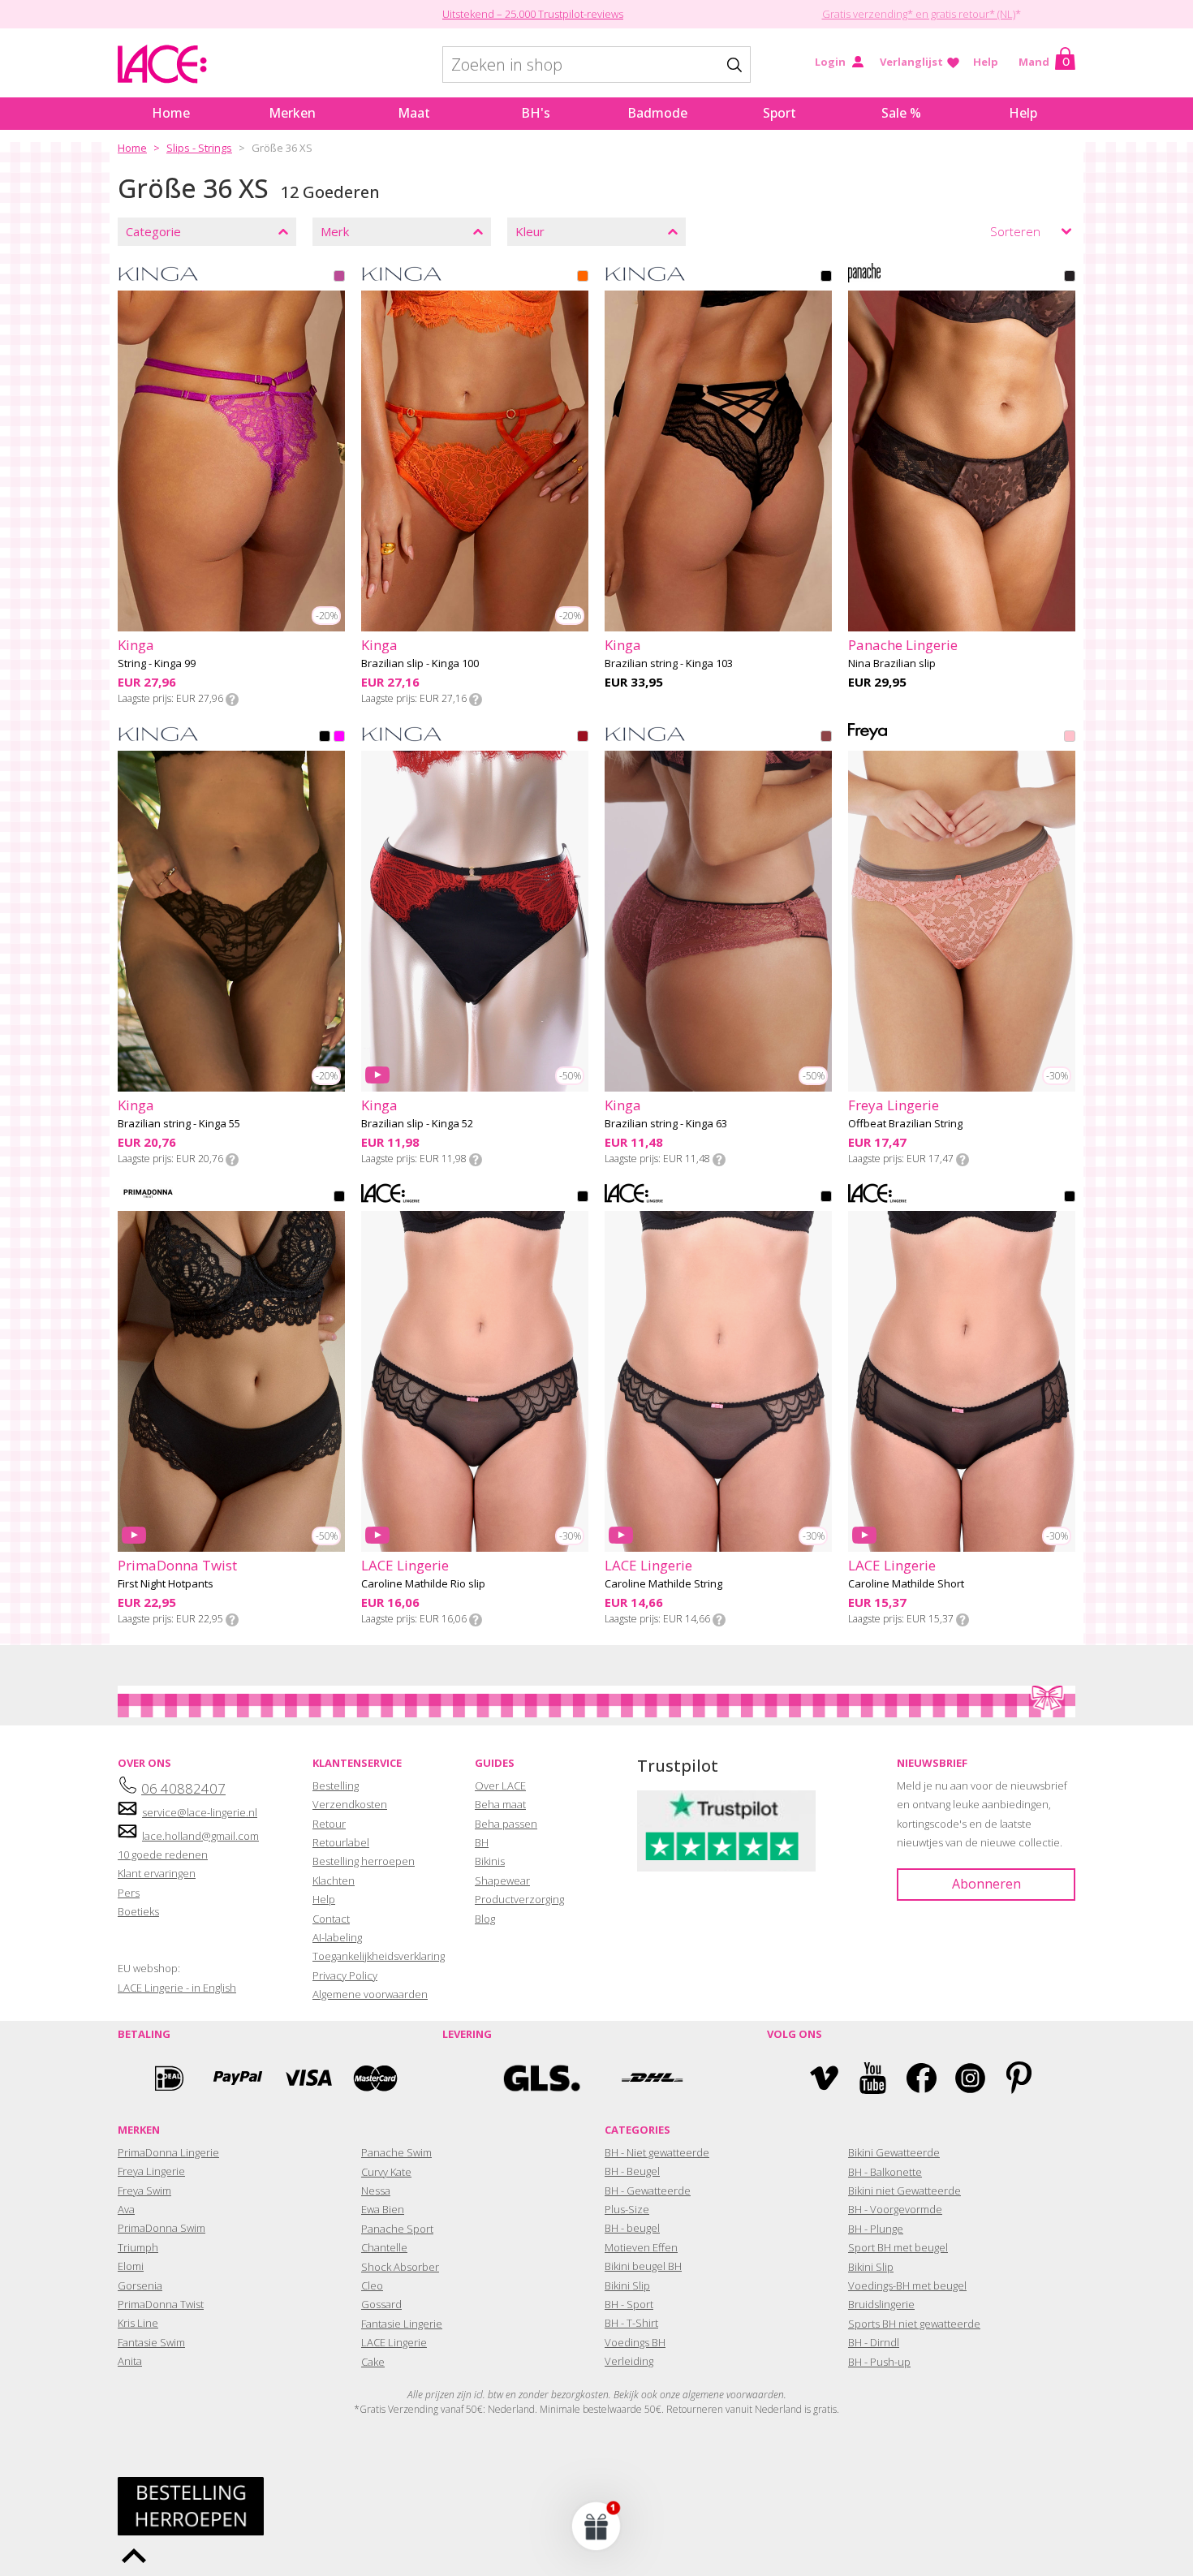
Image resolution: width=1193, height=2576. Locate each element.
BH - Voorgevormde (895, 2209)
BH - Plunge (876, 2229)
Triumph (138, 2247)
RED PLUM (826, 738)
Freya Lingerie (151, 2171)
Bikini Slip (627, 2285)
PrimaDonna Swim (162, 2228)
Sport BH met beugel (898, 2247)
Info (232, 700)
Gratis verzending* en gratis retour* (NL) (919, 14)
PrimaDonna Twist (161, 2304)
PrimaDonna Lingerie (168, 2152)
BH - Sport (629, 2304)
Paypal (238, 2078)
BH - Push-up (879, 2362)
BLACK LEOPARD (1070, 278)
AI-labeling (337, 1937)
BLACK (826, 278)
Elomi (131, 2266)
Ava (126, 2209)
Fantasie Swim (151, 2342)
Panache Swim (396, 2152)
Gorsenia (140, 2285)
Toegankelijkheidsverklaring (379, 1956)
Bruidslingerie (881, 2304)
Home (171, 113)
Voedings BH (635, 2342)
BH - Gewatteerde (648, 2190)
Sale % (901, 113)
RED (583, 738)
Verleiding (629, 2361)
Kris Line (138, 2323)
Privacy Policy (345, 1975)
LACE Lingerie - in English (177, 1988)
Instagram (970, 2078)
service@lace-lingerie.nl (200, 1812)
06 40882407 (183, 1788)
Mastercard (376, 2078)
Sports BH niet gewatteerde (914, 2324)
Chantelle (384, 2247)
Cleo (372, 2285)
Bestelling (336, 1786)
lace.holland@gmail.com (200, 1836)
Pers (129, 1893)
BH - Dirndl (874, 2342)
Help (986, 62)
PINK (339, 738)
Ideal (169, 2078)
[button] (596, 2526)
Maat (414, 113)
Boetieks (138, 1911)
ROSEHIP (1070, 738)
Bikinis (490, 1861)
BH (482, 1842)
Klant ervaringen (157, 1873)
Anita (130, 2361)
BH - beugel (632, 2228)
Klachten (334, 1880)
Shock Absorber (400, 2267)
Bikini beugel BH (643, 2266)
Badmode (657, 113)
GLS (542, 2078)
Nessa (376, 2190)
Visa (307, 2078)
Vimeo (824, 2078)
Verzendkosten (350, 1804)
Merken (292, 113)
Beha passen (506, 1824)
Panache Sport (397, 2229)
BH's (536, 113)
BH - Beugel (632, 2171)
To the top (134, 2556)
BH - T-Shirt (631, 2323)
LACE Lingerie (394, 2342)
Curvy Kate (386, 2172)
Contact (331, 1919)
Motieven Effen (641, 2247)
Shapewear (502, 1880)
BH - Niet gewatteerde (657, 2152)
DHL (651, 2078)
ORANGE (583, 278)
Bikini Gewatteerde (894, 2152)
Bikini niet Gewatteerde (904, 2190)
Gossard (381, 2304)
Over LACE (500, 1786)
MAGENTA (339, 278)
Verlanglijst (911, 62)
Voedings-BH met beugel (907, 2285)
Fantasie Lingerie (402, 2324)
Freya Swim (144, 2190)
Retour (329, 1824)
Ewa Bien (383, 2209)
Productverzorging (519, 1899)
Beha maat (500, 1804)
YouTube (873, 2078)
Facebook (922, 2078)
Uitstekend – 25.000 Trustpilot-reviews (533, 14)
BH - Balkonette (885, 2172)
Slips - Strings (199, 148)
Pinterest (1019, 2078)
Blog (485, 1919)
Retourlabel (341, 1842)
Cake (373, 2362)
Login (830, 62)
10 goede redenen (163, 1854)
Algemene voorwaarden (370, 1994)
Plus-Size (627, 2209)
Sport (780, 113)
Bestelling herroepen (364, 1861)
